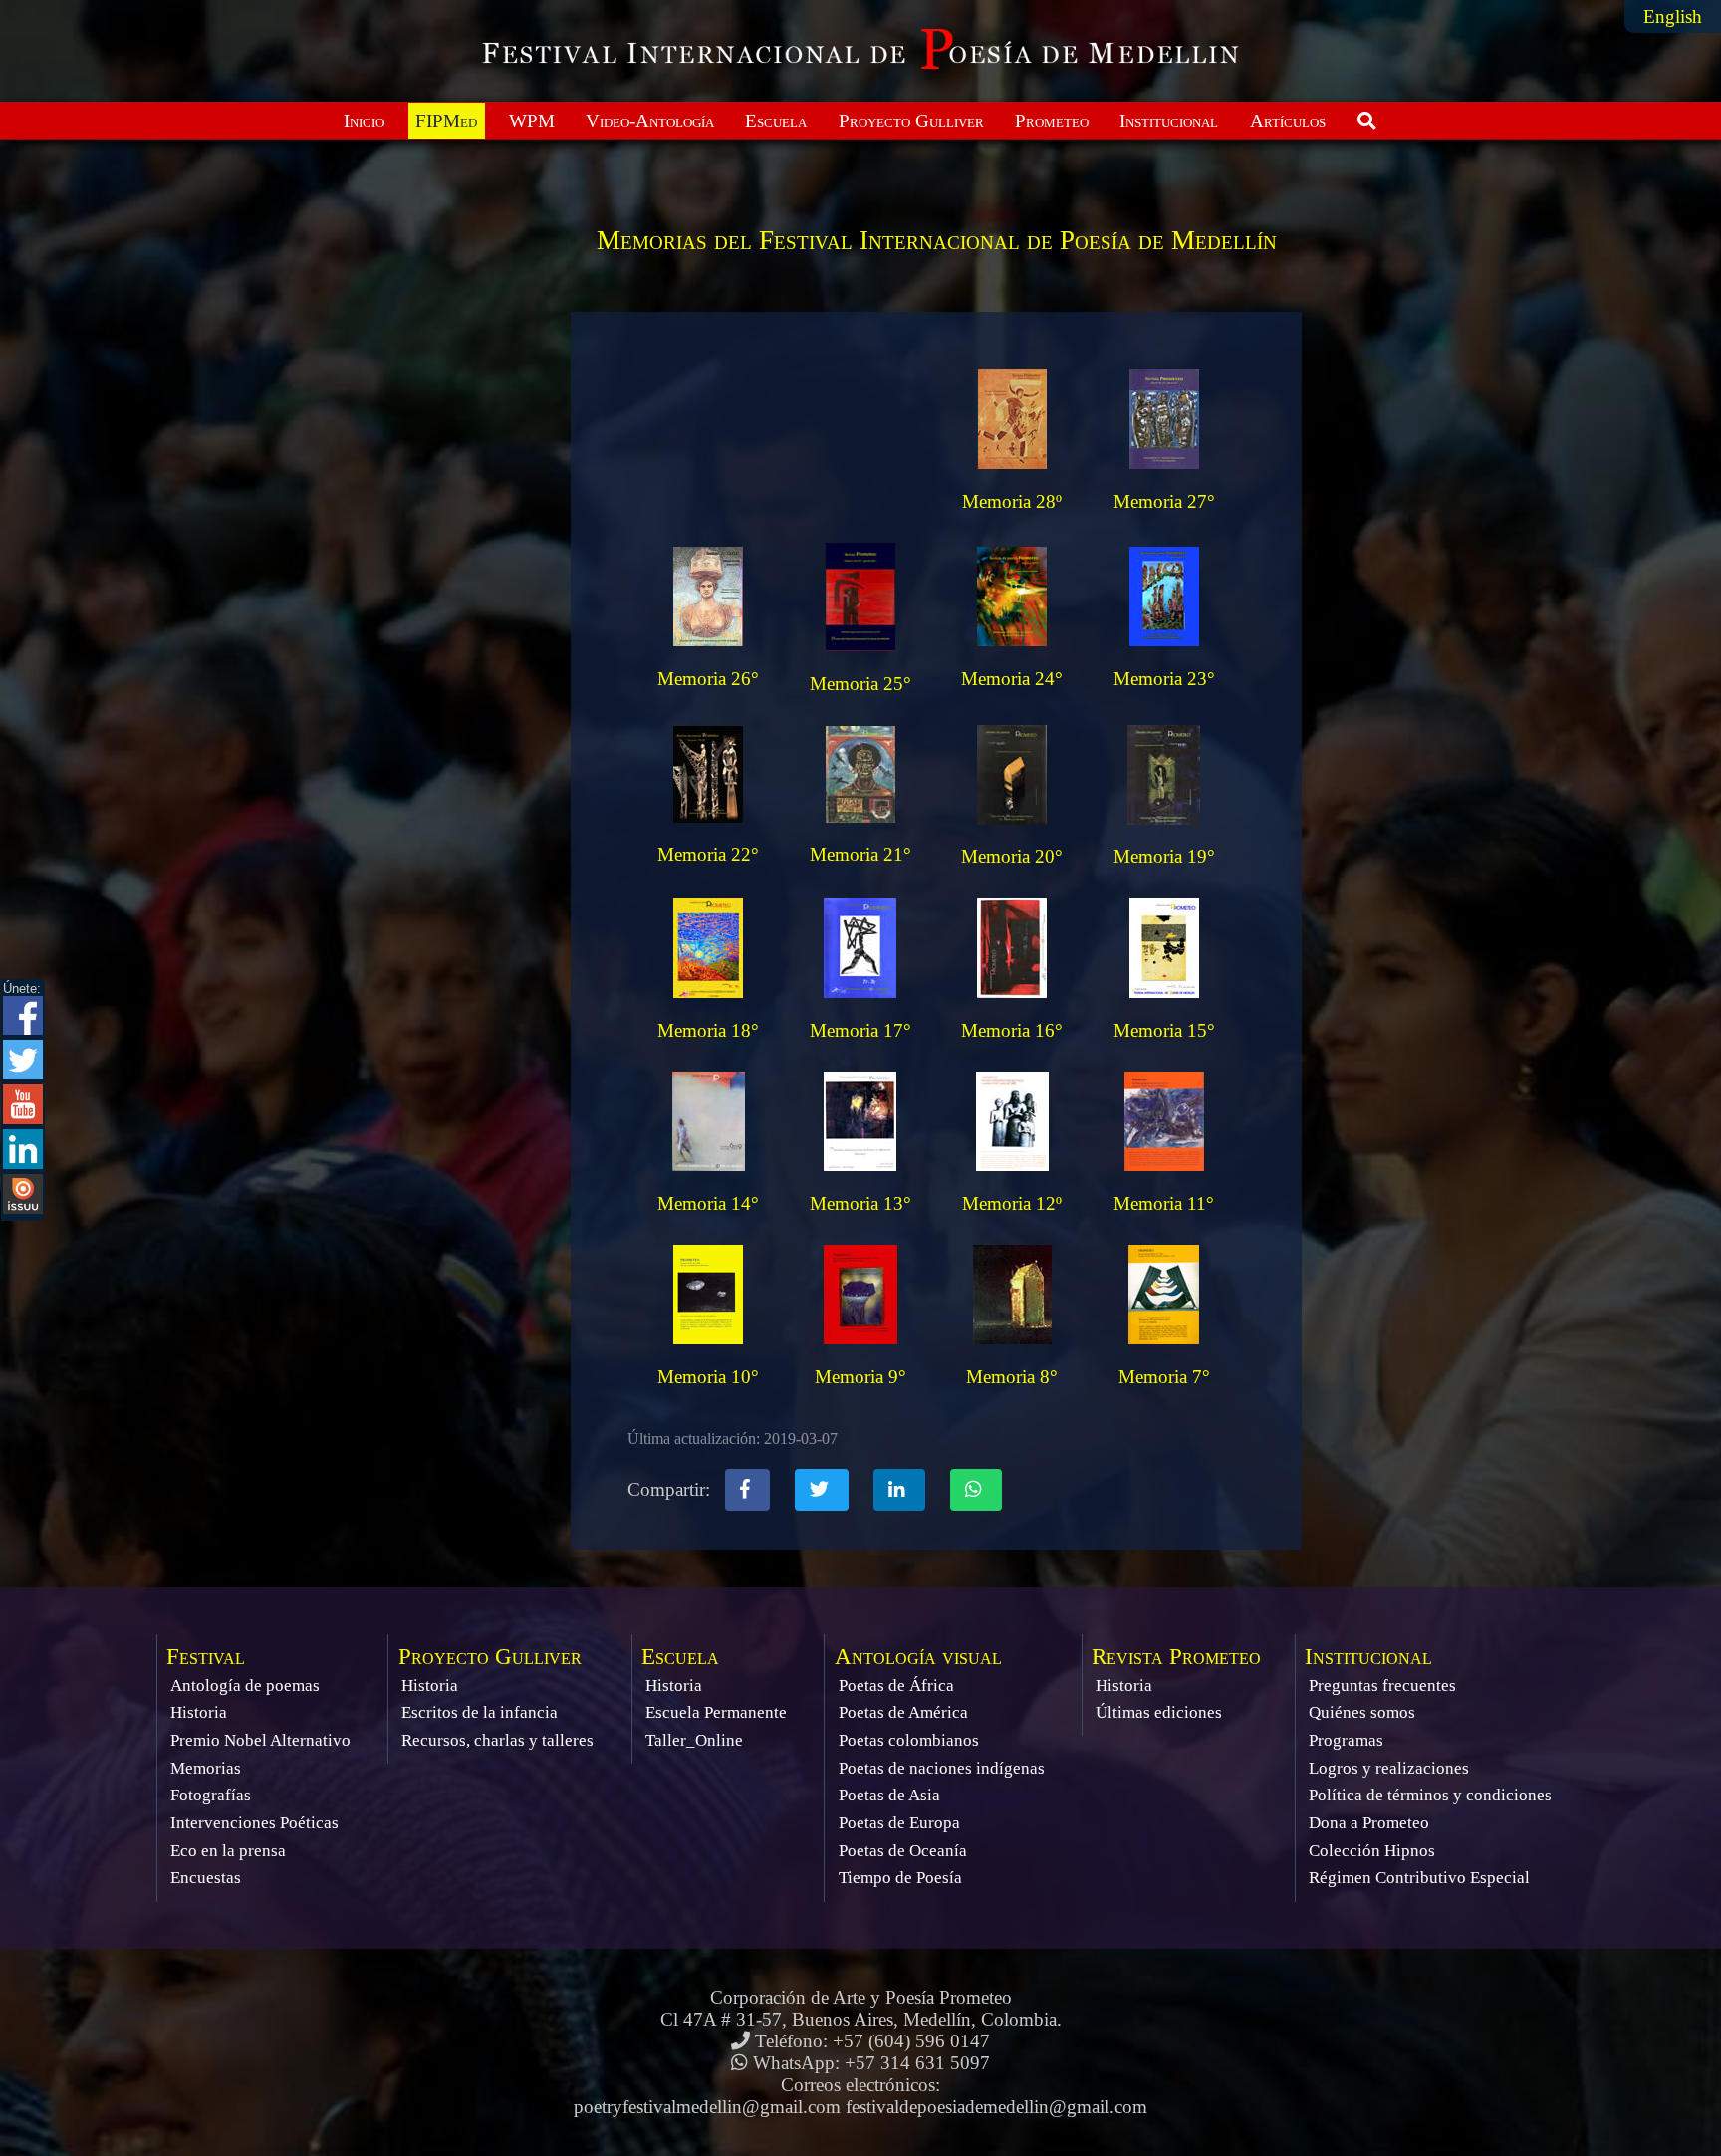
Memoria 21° (860, 855)
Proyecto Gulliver (911, 121)
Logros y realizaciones (1389, 1768)
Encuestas (206, 1878)
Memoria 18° (708, 1030)
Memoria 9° (860, 1377)
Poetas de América (903, 1712)
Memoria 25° (860, 684)
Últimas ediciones (1159, 1712)
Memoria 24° (1012, 679)
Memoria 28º (1012, 501)
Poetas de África (896, 1685)
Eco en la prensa (228, 1851)
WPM (532, 121)
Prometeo (1052, 121)
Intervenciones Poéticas (254, 1823)
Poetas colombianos (909, 1740)
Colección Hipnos (1372, 1851)
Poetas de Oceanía (903, 1851)
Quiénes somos (1362, 1712)
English (1673, 16)
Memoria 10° (708, 1377)
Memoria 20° (1012, 857)
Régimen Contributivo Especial (1419, 1878)
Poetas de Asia (889, 1795)
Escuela (776, 121)
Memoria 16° (1012, 1030)
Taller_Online (694, 1740)
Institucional (1169, 121)
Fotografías (211, 1795)
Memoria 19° (1164, 857)
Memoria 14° (708, 1203)
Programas (1346, 1740)
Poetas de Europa (899, 1823)
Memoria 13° (860, 1203)
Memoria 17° (860, 1030)
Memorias (206, 1768)
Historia (199, 1712)
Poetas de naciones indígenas (942, 1768)
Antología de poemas (245, 1685)
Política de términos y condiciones (1430, 1795)
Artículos (1288, 121)
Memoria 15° (1164, 1030)
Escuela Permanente (716, 1712)
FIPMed (446, 121)
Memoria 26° (708, 679)
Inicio (364, 121)
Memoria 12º (1012, 1203)
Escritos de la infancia (480, 1712)
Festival (206, 1657)
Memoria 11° (1164, 1203)
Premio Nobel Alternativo (260, 1740)
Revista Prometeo (1176, 1657)
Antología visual (918, 1657)
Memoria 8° (1012, 1377)
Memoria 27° (1164, 501)
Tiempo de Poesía (900, 1878)
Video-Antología (650, 121)
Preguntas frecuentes (1382, 1685)
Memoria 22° (708, 855)
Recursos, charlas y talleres (497, 1740)
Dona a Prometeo (1369, 1823)
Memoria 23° (1164, 679)
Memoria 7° (1164, 1377)
